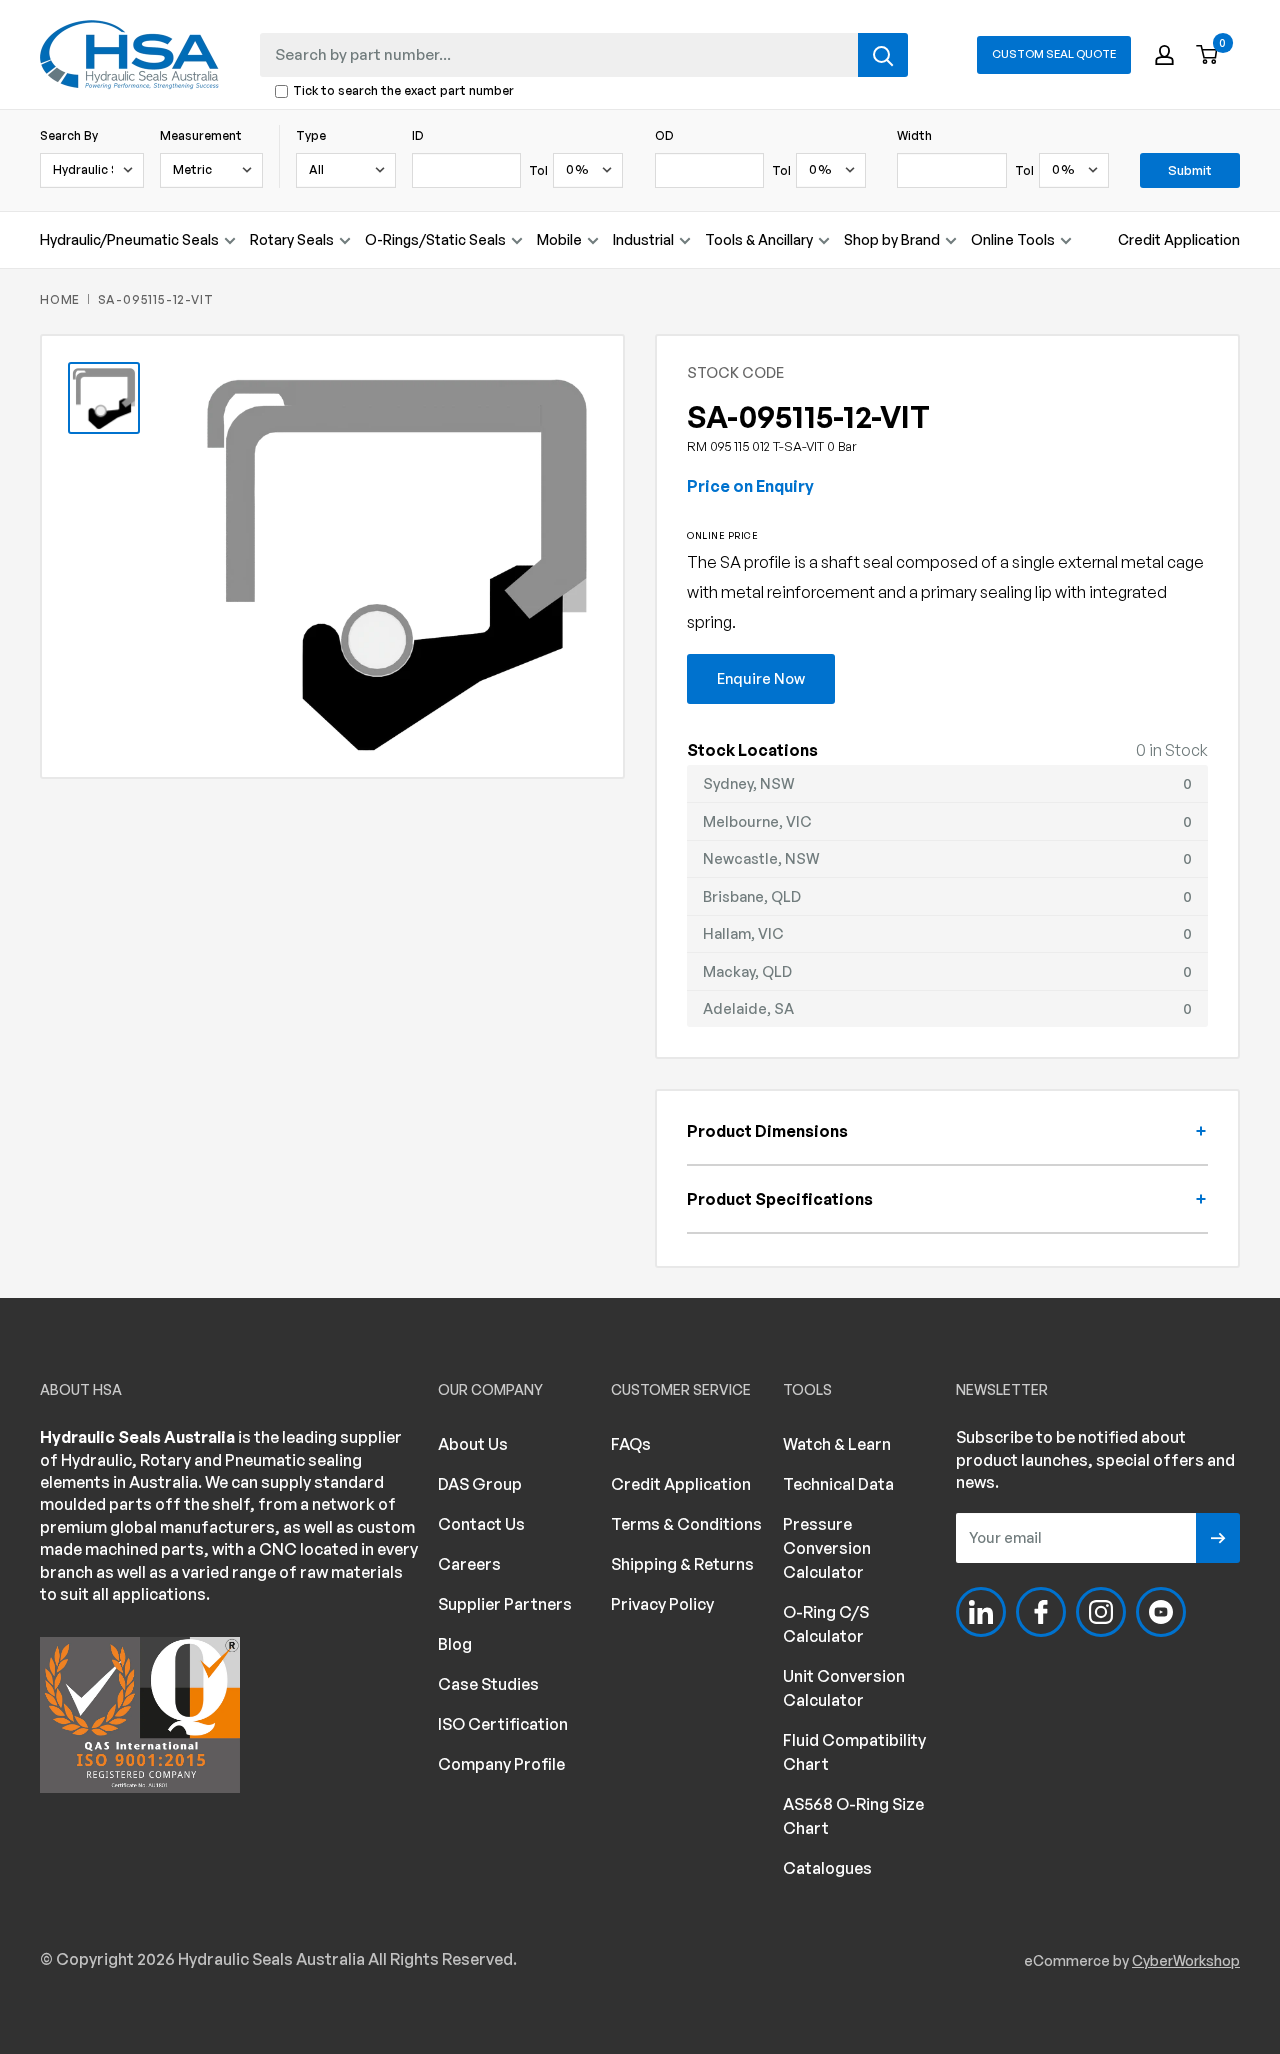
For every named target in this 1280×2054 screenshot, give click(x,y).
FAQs (631, 1444)
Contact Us (481, 1524)
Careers (469, 1564)
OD (664, 135)
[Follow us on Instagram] (1101, 1612)
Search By (69, 135)
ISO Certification (503, 1724)
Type (311, 135)
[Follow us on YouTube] (1161, 1612)
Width (914, 135)
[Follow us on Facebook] (1041, 1612)
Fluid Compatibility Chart (854, 1752)
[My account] (1164, 55)
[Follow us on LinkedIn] (981, 1612)
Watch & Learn (837, 1444)
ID (418, 135)
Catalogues (827, 1868)
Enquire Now (761, 678)
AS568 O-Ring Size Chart (853, 1816)
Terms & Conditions (686, 1524)
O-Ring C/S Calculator (826, 1624)
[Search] (883, 55)
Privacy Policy (662, 1604)
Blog (455, 1644)
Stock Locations (752, 750)
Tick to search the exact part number (403, 91)
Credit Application (1179, 239)
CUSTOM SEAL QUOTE (1054, 54)
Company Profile (501, 1764)
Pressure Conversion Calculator (827, 1548)
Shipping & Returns (682, 1564)
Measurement (201, 135)
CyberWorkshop (1186, 1960)
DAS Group (480, 1484)
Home (60, 299)
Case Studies (488, 1684)
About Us (473, 1444)
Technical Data (838, 1484)
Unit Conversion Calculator (844, 1688)
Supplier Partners (505, 1604)
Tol (538, 170)
